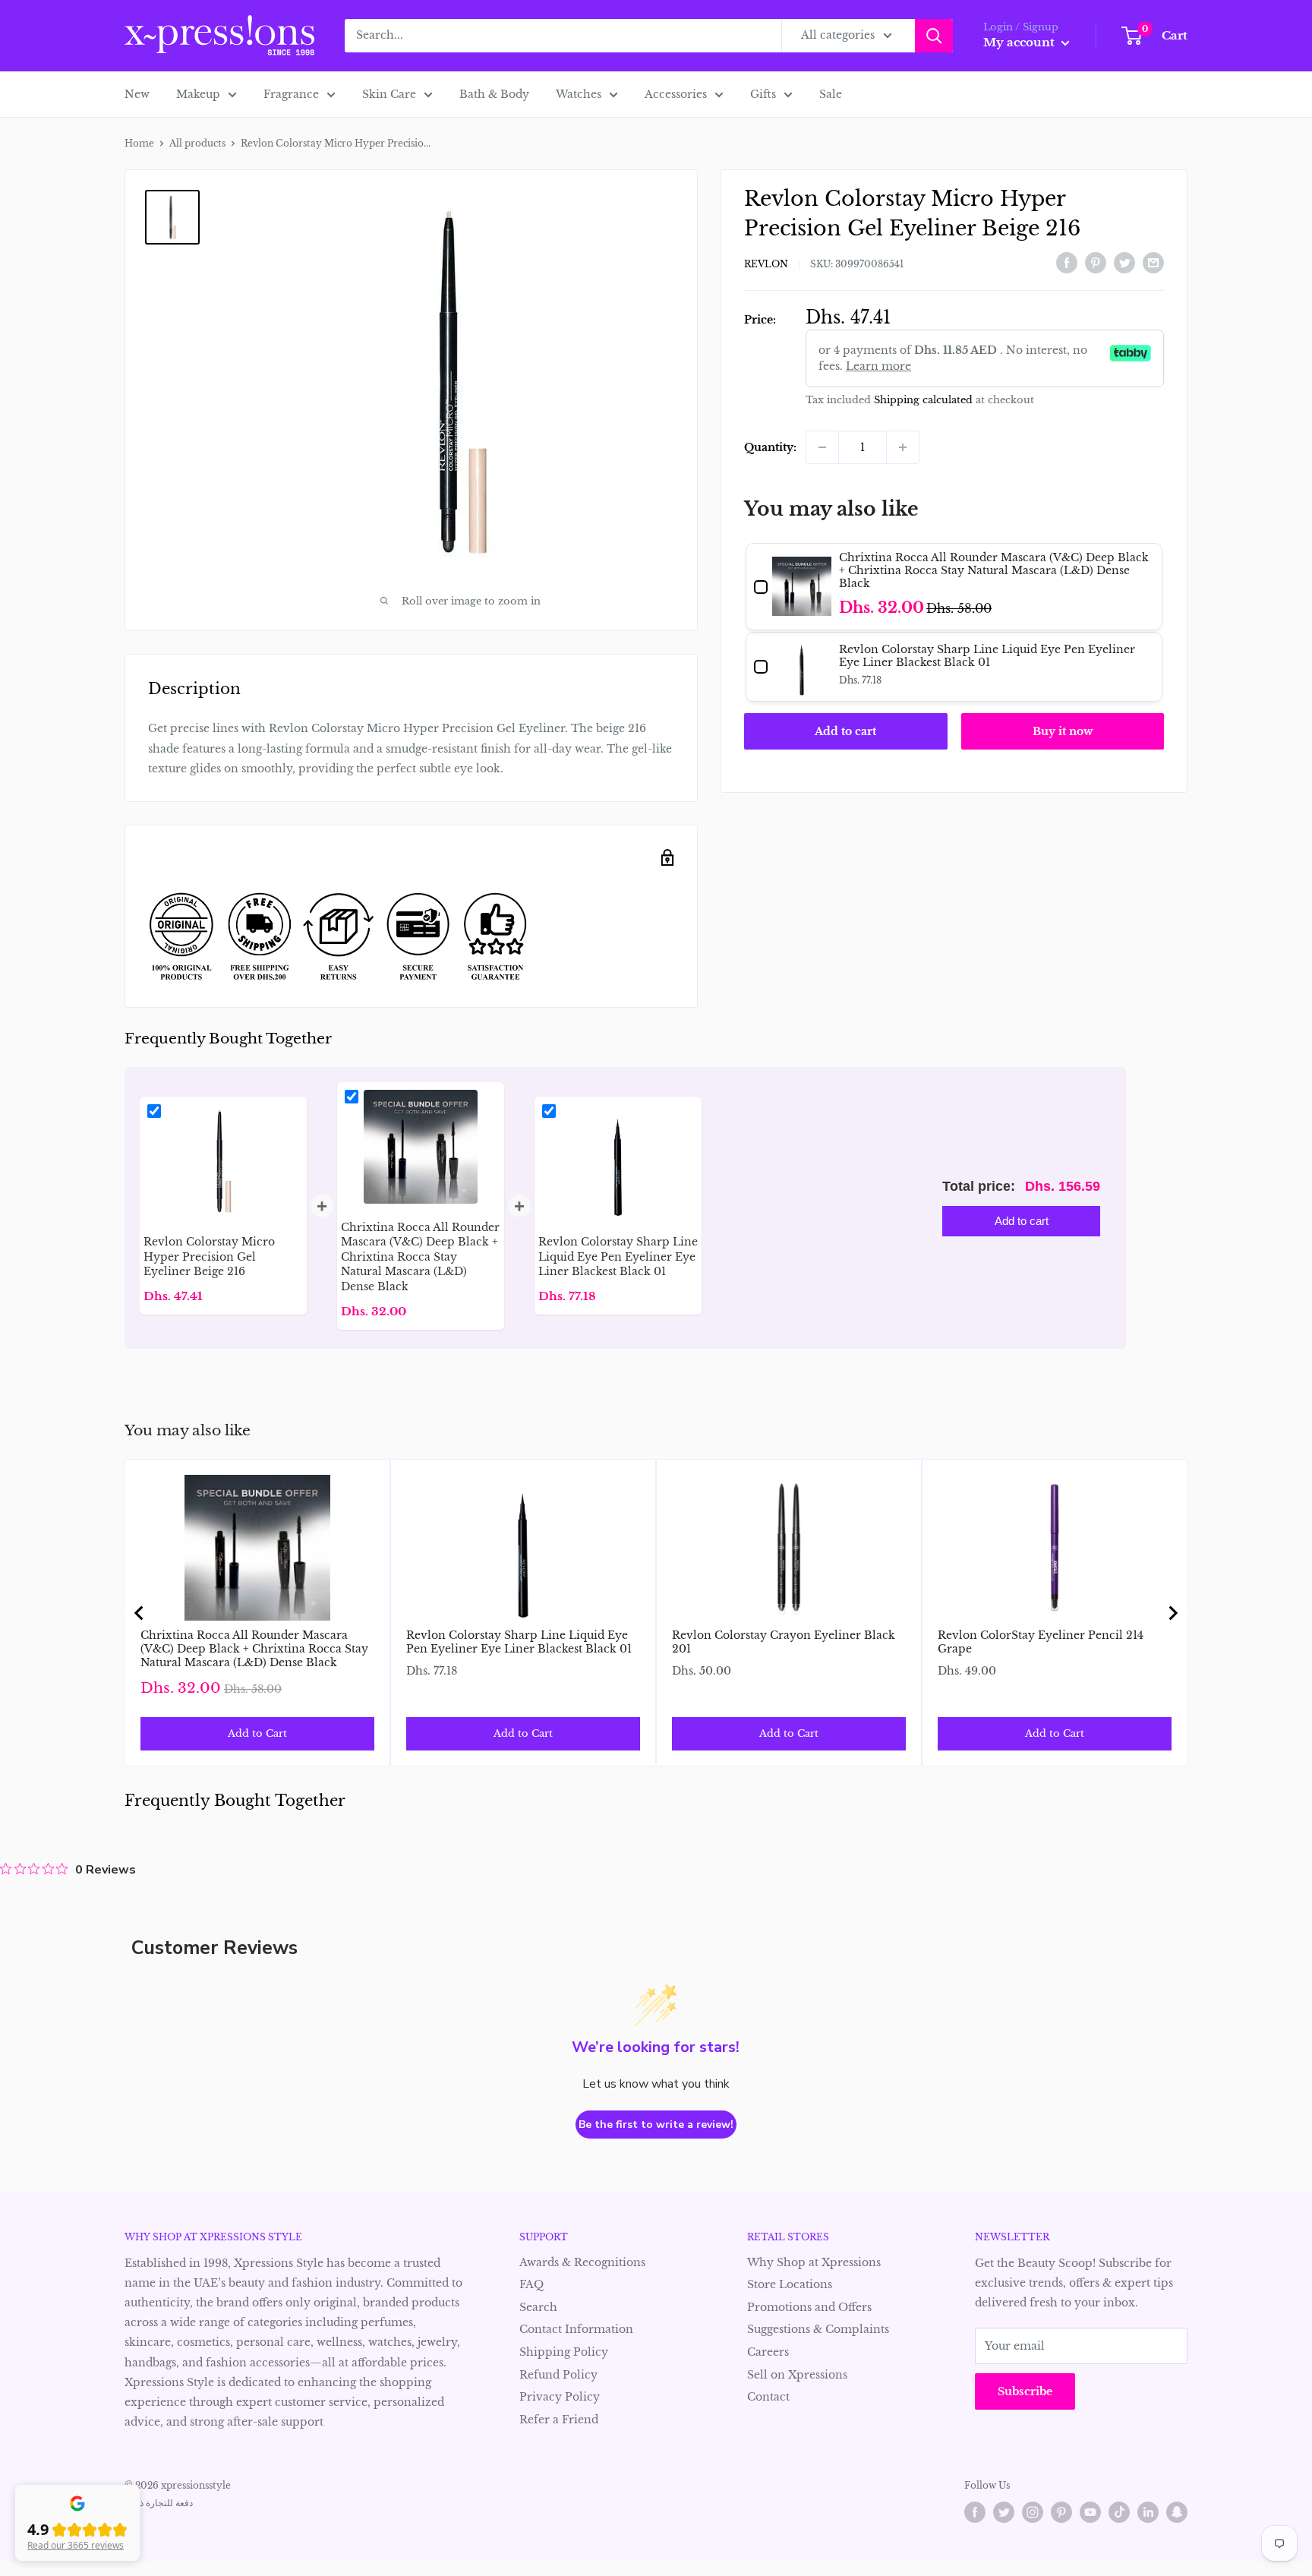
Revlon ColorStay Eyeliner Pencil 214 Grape (1041, 1642)
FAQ (531, 2284)
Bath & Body (494, 94)
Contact (768, 2397)
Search (538, 2307)
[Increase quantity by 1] (903, 447)
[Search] (934, 36)
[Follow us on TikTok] (1119, 2512)
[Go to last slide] (140, 1613)
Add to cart (845, 731)
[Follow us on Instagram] (1033, 2512)
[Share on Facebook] (1067, 262)
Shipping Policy (564, 2352)
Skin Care (389, 94)
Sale (831, 94)
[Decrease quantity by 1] (822, 447)
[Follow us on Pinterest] (1061, 2512)
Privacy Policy (560, 2397)
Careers (768, 2352)
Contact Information (576, 2329)
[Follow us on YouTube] (1090, 2512)
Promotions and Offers (809, 2307)
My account (1020, 42)
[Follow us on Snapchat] (1177, 2512)
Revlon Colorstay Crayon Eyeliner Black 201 (784, 1642)
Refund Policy (558, 2375)
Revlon (766, 264)
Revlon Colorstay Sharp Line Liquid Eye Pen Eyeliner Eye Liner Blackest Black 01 (519, 1642)
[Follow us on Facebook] (975, 2512)
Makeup (198, 94)
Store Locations (790, 2284)
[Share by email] (1153, 262)
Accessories (676, 94)
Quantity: (770, 447)
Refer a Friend (559, 2420)
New (137, 94)
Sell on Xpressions (797, 2375)
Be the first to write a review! (656, 2125)
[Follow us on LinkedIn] (1148, 2512)
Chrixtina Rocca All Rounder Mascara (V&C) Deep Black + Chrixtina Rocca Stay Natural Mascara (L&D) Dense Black (254, 1649)
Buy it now (1063, 731)
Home (139, 143)
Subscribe (1025, 2391)
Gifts (763, 94)
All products (197, 143)
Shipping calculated (923, 400)
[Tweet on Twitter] (1124, 262)
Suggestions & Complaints (818, 2329)
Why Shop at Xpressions (814, 2262)
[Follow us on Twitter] (1004, 2512)
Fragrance (291, 94)
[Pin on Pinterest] (1096, 262)
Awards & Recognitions (582, 2262)
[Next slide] (1172, 1613)
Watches (579, 94)
